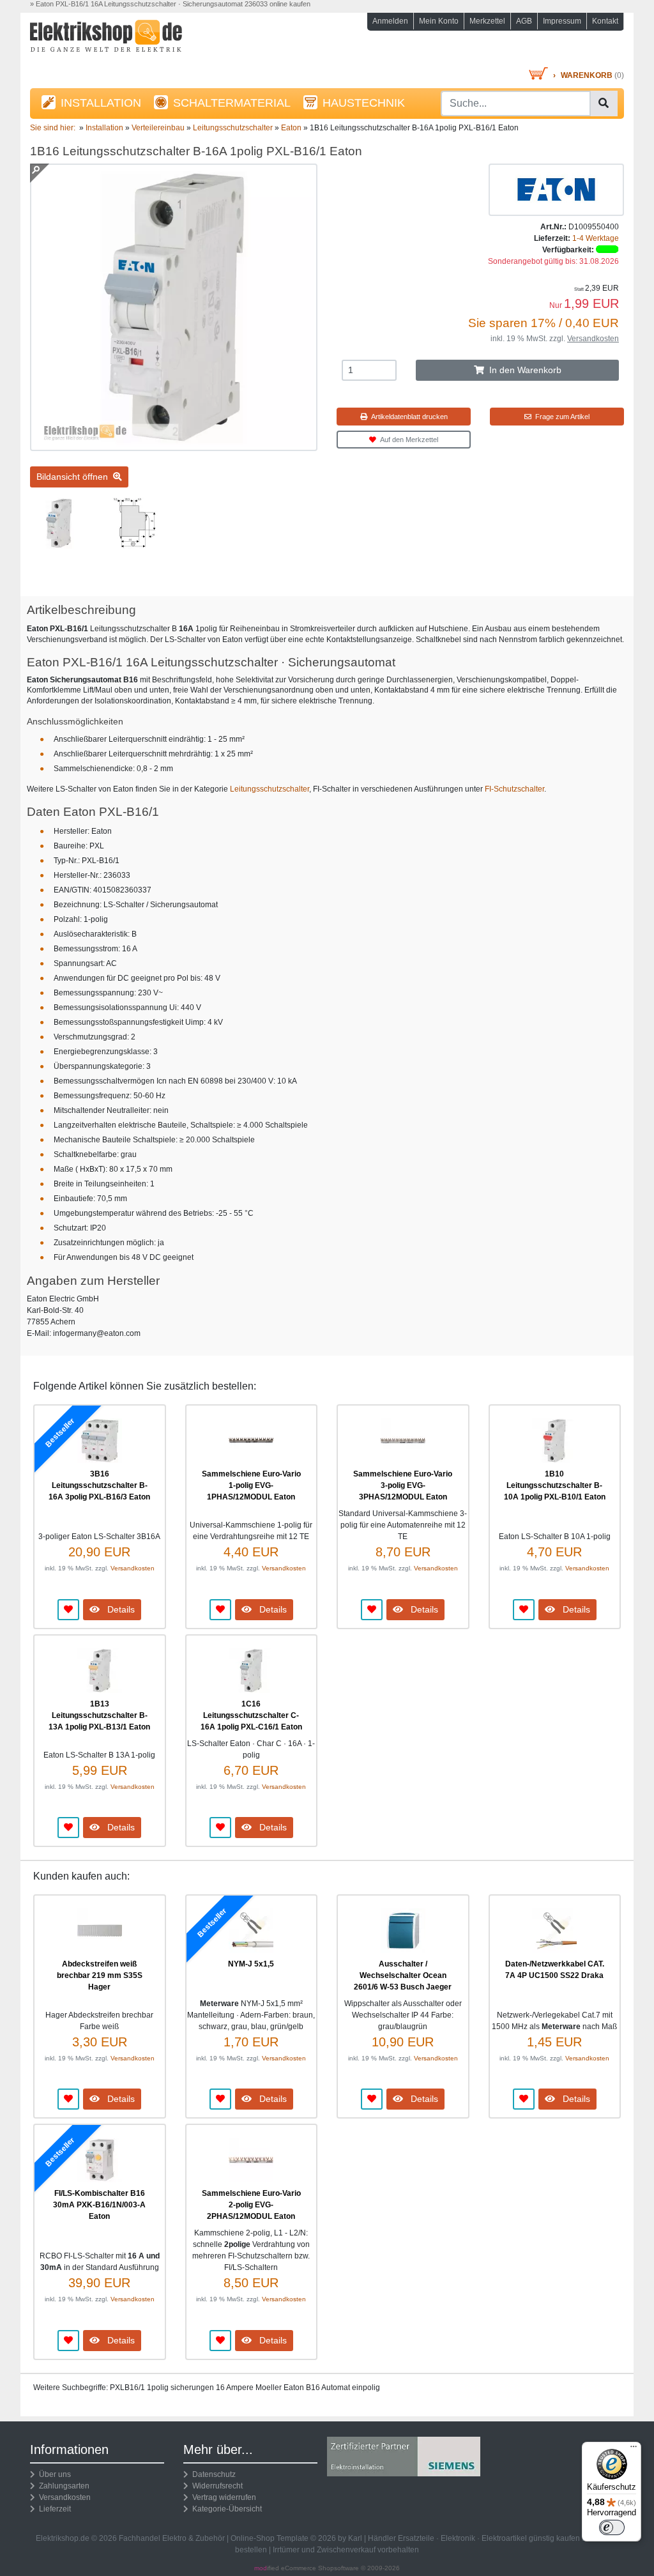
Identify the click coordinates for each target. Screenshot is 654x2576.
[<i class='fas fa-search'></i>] (604, 103)
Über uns (53, 2474)
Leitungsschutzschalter (270, 789)
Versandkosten (593, 339)
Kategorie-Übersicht (225, 2509)
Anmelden (390, 21)
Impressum (562, 21)
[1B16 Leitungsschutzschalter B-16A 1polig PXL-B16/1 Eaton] (174, 445)
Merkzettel (487, 21)
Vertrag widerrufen (222, 2497)
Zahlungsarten (62, 2486)
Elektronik (458, 2538)
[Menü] (634, 2449)
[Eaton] (556, 189)
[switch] (612, 2527)
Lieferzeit (53, 2509)
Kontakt (605, 21)
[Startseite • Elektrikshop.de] (123, 42)
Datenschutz (212, 2474)
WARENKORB (587, 75)
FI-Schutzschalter (514, 789)
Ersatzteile (416, 2538)
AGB (524, 21)
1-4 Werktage (596, 238)
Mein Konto (439, 21)
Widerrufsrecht (216, 2486)
